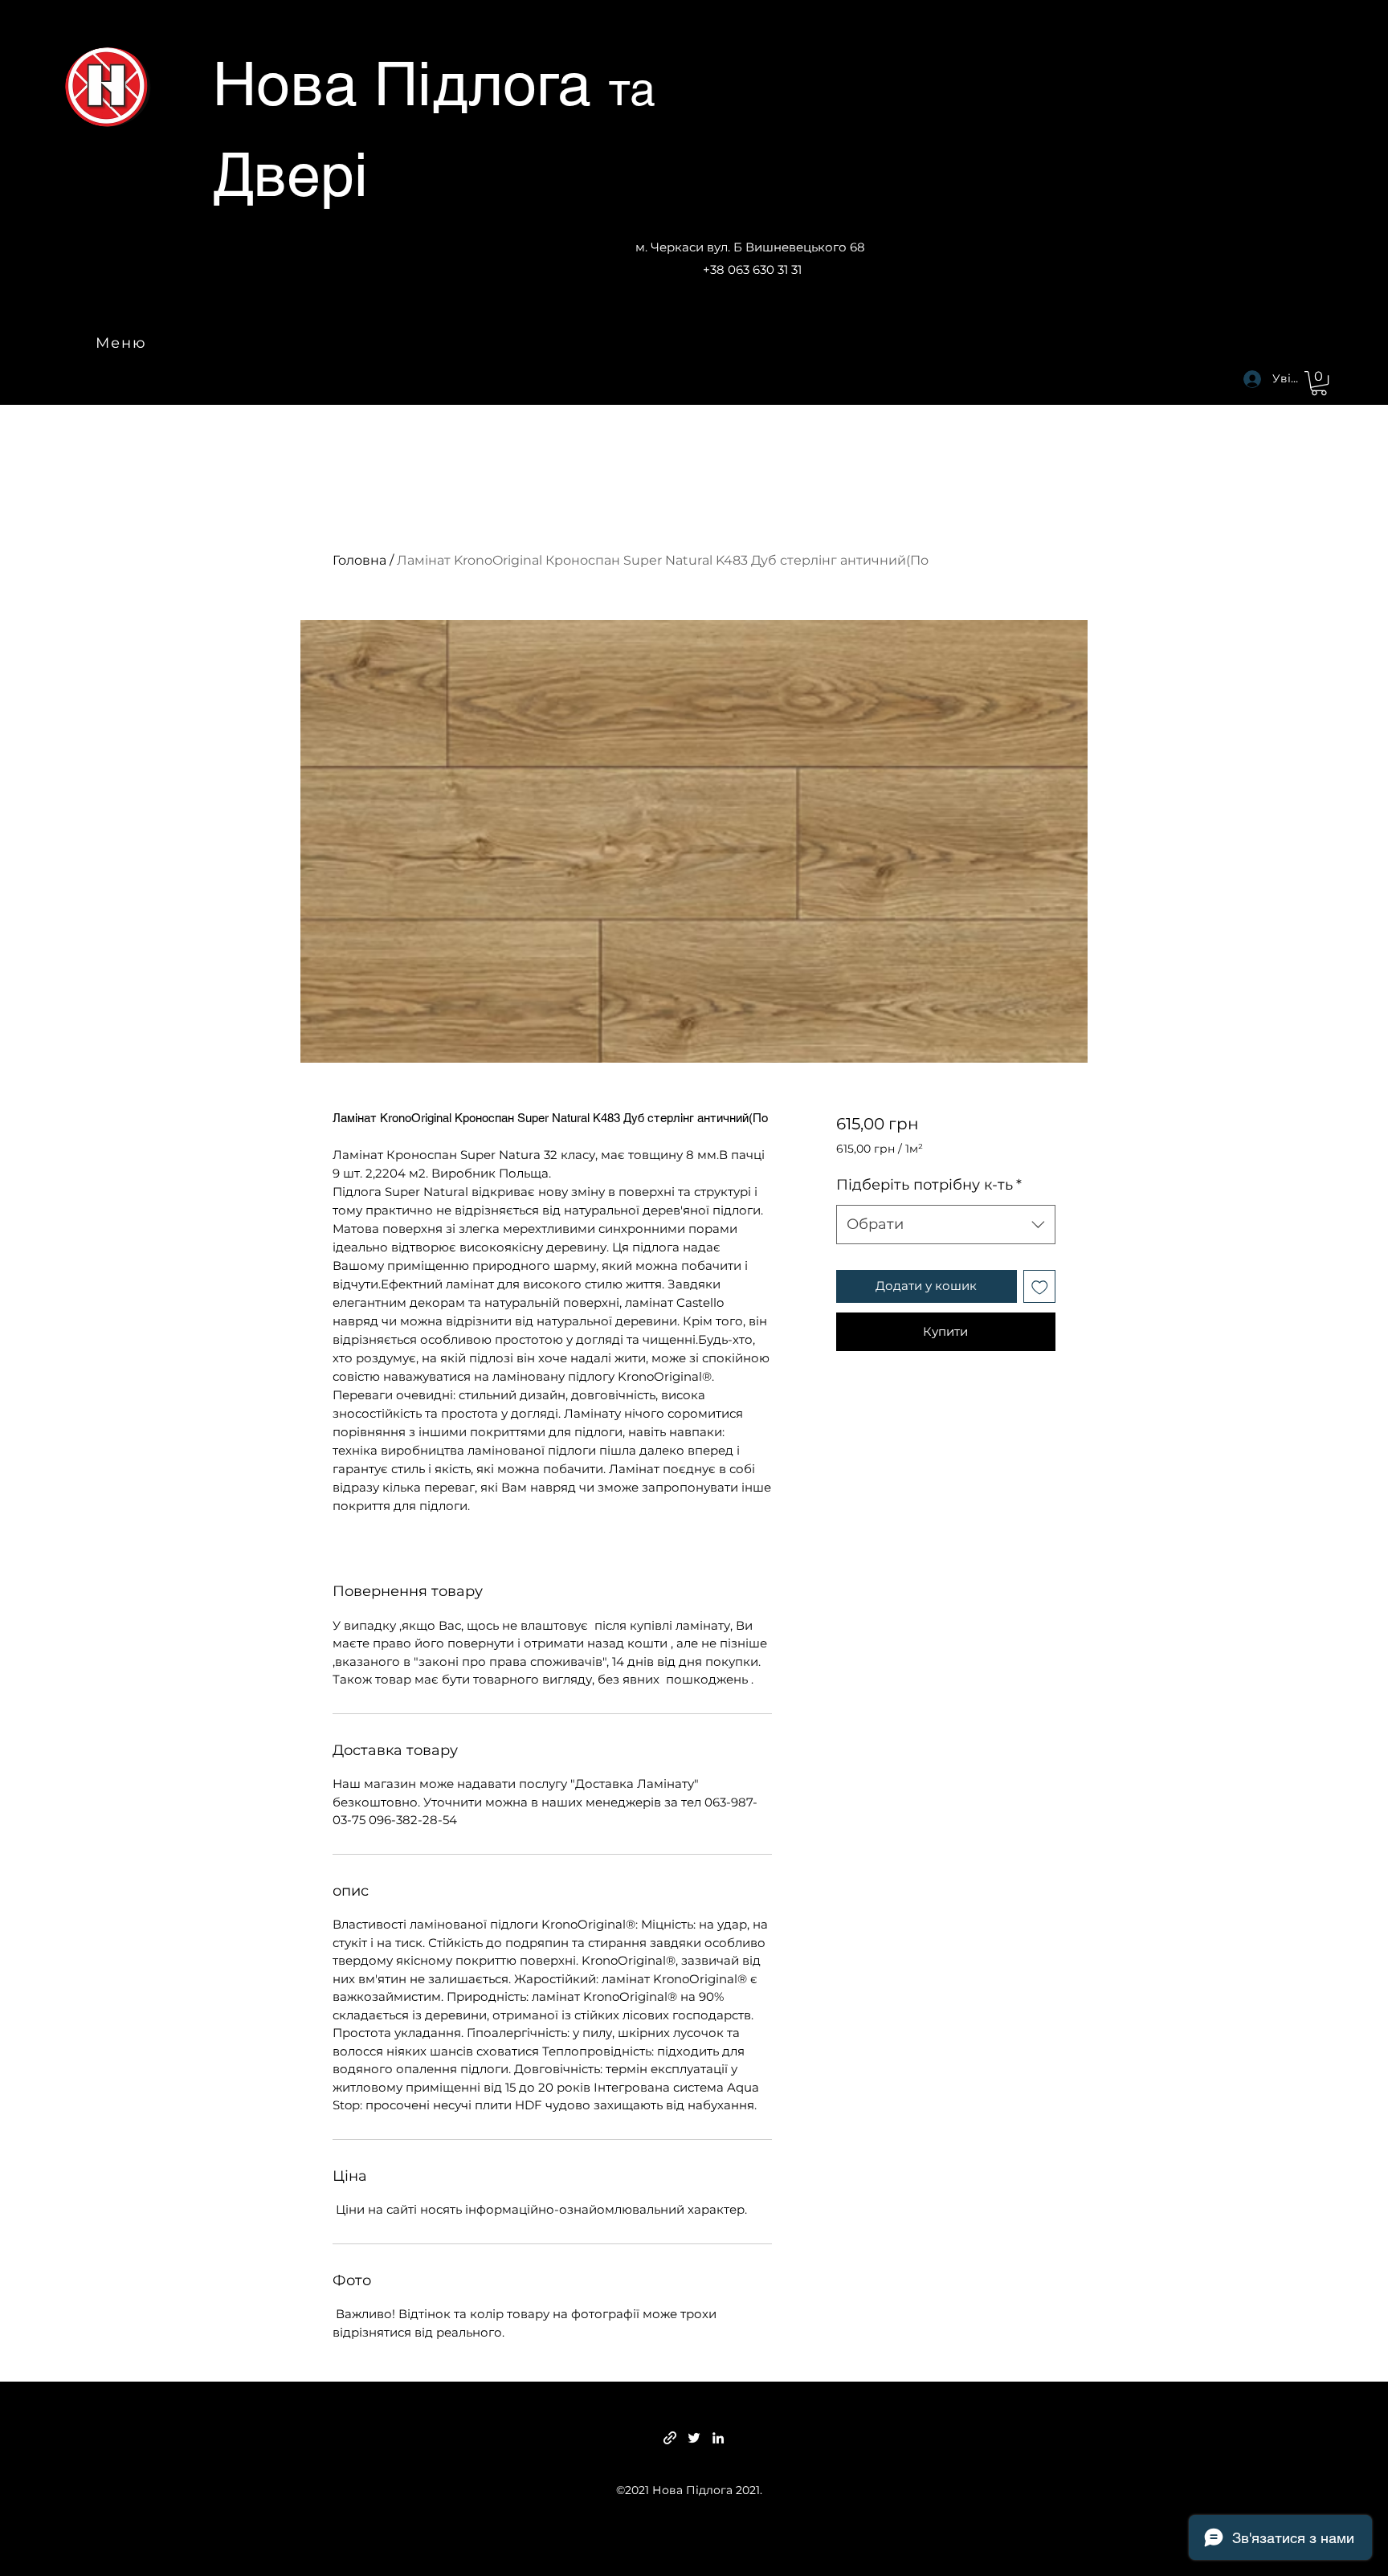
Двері (290, 174)
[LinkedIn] (718, 2438)
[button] (1319, 383)
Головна (359, 560)
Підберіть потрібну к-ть (929, 1185)
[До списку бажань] (1040, 1286)
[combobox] (946, 1225)
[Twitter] (694, 2438)
